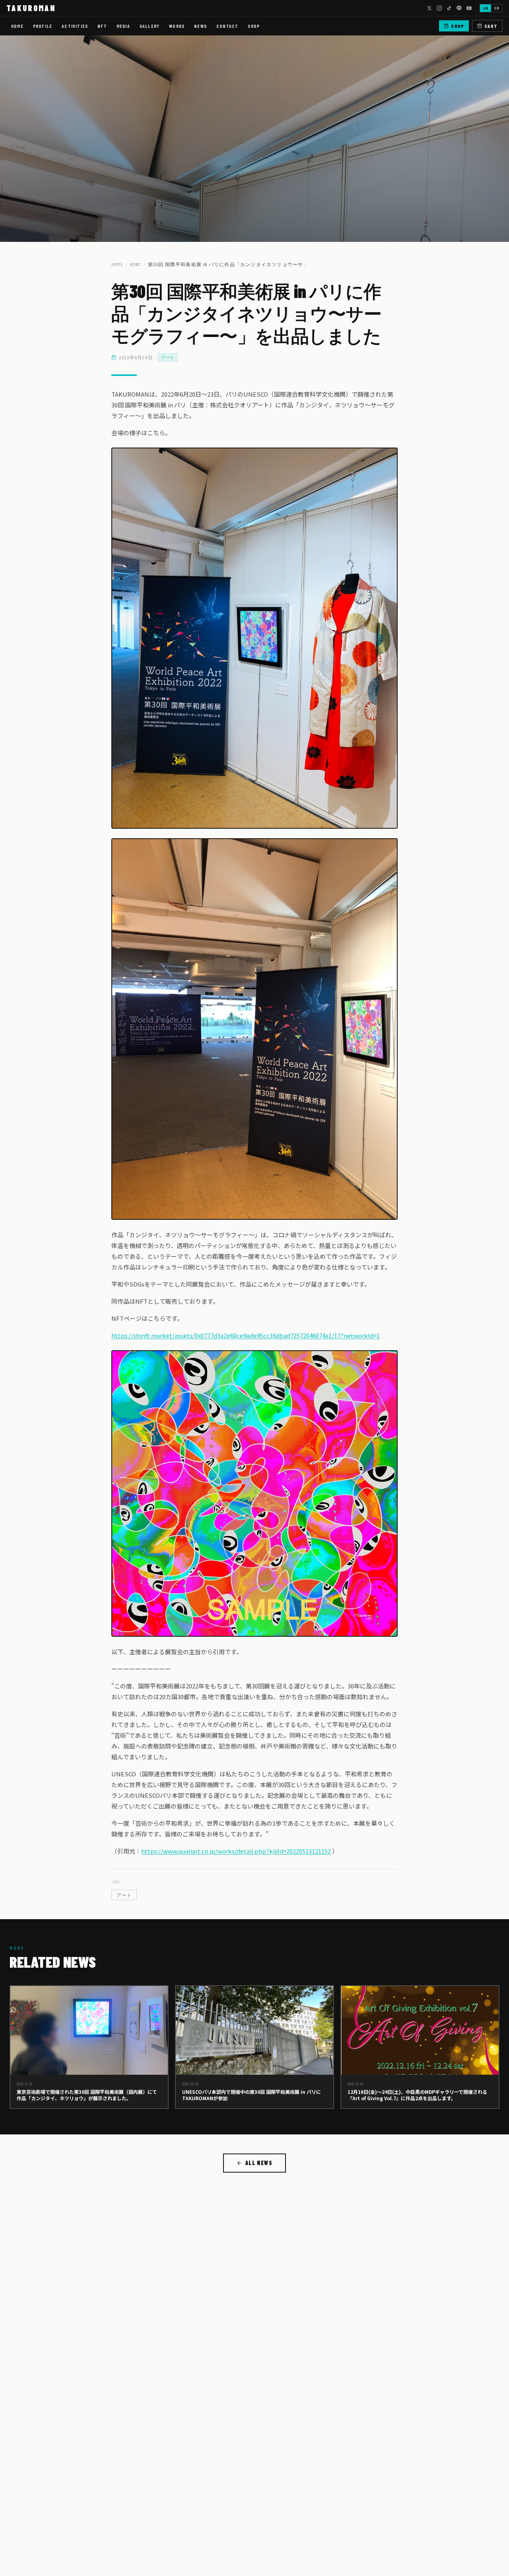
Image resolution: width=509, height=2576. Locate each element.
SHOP (254, 26)
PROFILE (43, 26)
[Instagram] (439, 8)
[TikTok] (449, 8)
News (135, 264)
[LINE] (459, 8)
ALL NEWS (259, 2163)
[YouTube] (469, 8)
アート (168, 357)
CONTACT (227, 26)
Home (117, 264)
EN (497, 8)
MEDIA (123, 26)
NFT (102, 26)
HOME (17, 26)
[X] (429, 8)
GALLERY (150, 26)
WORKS (177, 26)
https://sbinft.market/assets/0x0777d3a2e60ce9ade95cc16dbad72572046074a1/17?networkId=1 (246, 1335)
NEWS (200, 26)
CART (491, 26)
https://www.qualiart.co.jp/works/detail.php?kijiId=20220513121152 (236, 1851)
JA (486, 8)
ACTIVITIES (75, 26)
